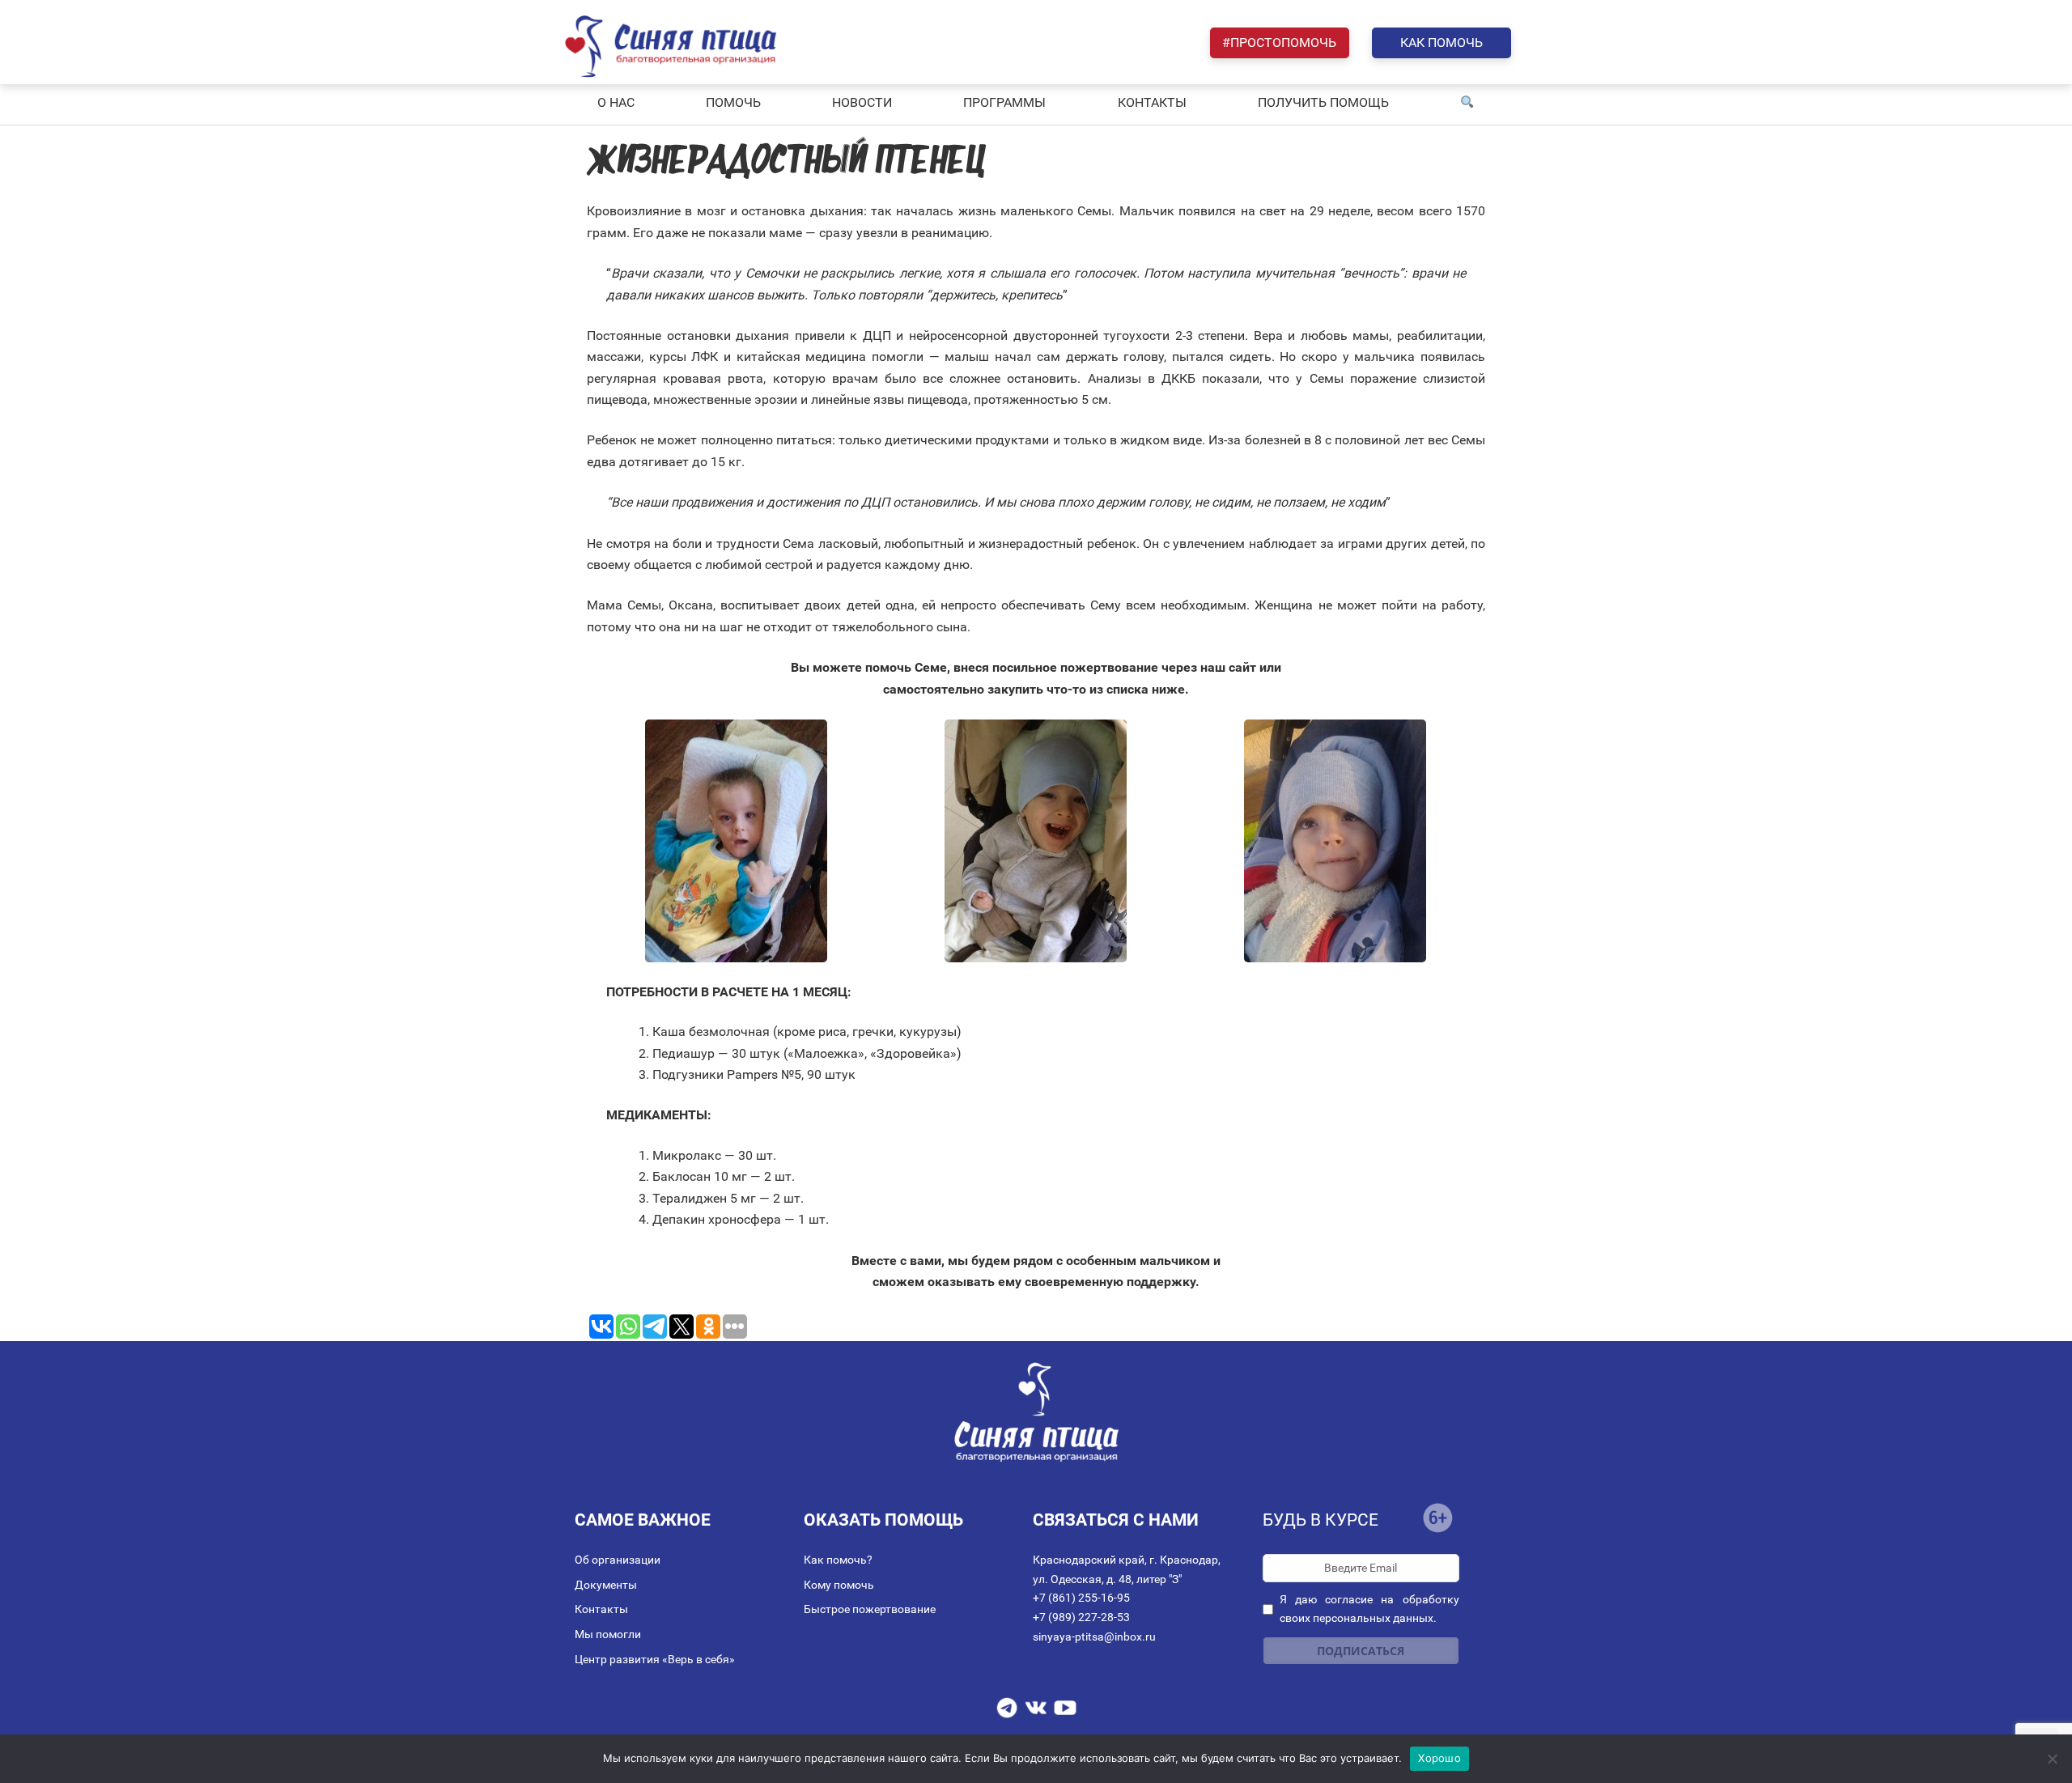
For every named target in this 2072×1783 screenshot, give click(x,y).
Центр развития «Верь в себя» (655, 1659)
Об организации (618, 1560)
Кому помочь (839, 1585)
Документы (606, 1585)
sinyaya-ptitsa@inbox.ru (1094, 1637)
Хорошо (1439, 1758)
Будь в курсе (1320, 1520)
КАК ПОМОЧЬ (1441, 42)
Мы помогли (608, 1634)
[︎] (1467, 103)
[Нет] (2052, 1759)
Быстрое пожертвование (870, 1609)
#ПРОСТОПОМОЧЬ (1279, 42)
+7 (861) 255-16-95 (1081, 1598)
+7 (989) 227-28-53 (1081, 1617)
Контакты (601, 1609)
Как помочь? (838, 1560)
